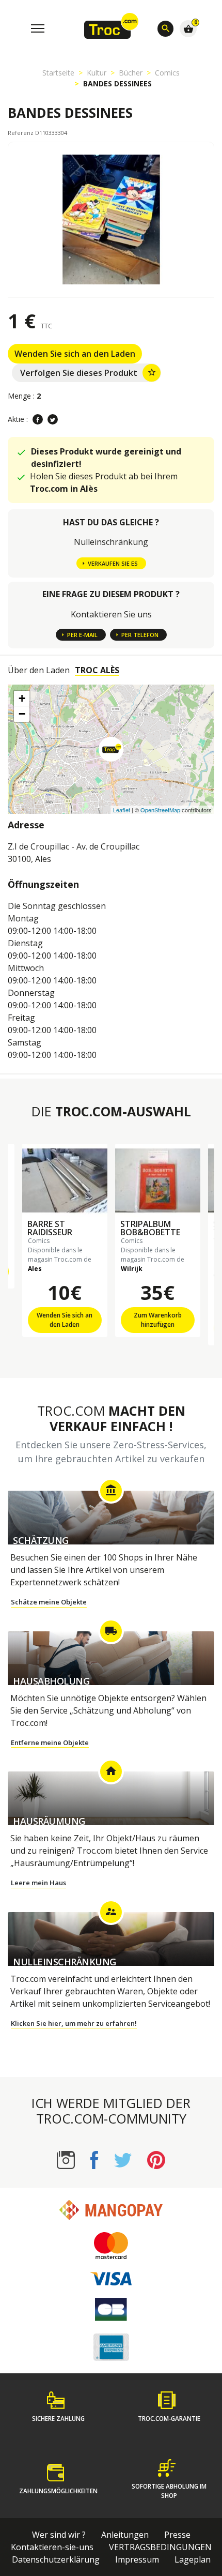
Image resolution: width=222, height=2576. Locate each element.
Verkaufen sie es (113, 563)
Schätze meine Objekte (49, 1602)
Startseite (58, 73)
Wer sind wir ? (59, 2535)
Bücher (131, 73)
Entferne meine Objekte (50, 1742)
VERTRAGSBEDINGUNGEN (160, 2547)
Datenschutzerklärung (56, 2559)
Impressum (137, 2559)
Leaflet (122, 810)
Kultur (97, 73)
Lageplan (193, 2559)
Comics (167, 73)
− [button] (22, 714)
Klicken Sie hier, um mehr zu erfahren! (74, 2023)
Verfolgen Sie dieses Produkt (88, 373)
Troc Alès (97, 670)
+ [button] (22, 698)
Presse (177, 2535)
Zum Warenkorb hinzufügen (158, 1320)
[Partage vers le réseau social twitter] (53, 419)
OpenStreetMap (160, 810)
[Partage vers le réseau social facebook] (38, 419)
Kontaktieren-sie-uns (52, 2547)
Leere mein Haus (38, 1883)
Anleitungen (125, 2535)
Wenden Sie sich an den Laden (75, 354)
